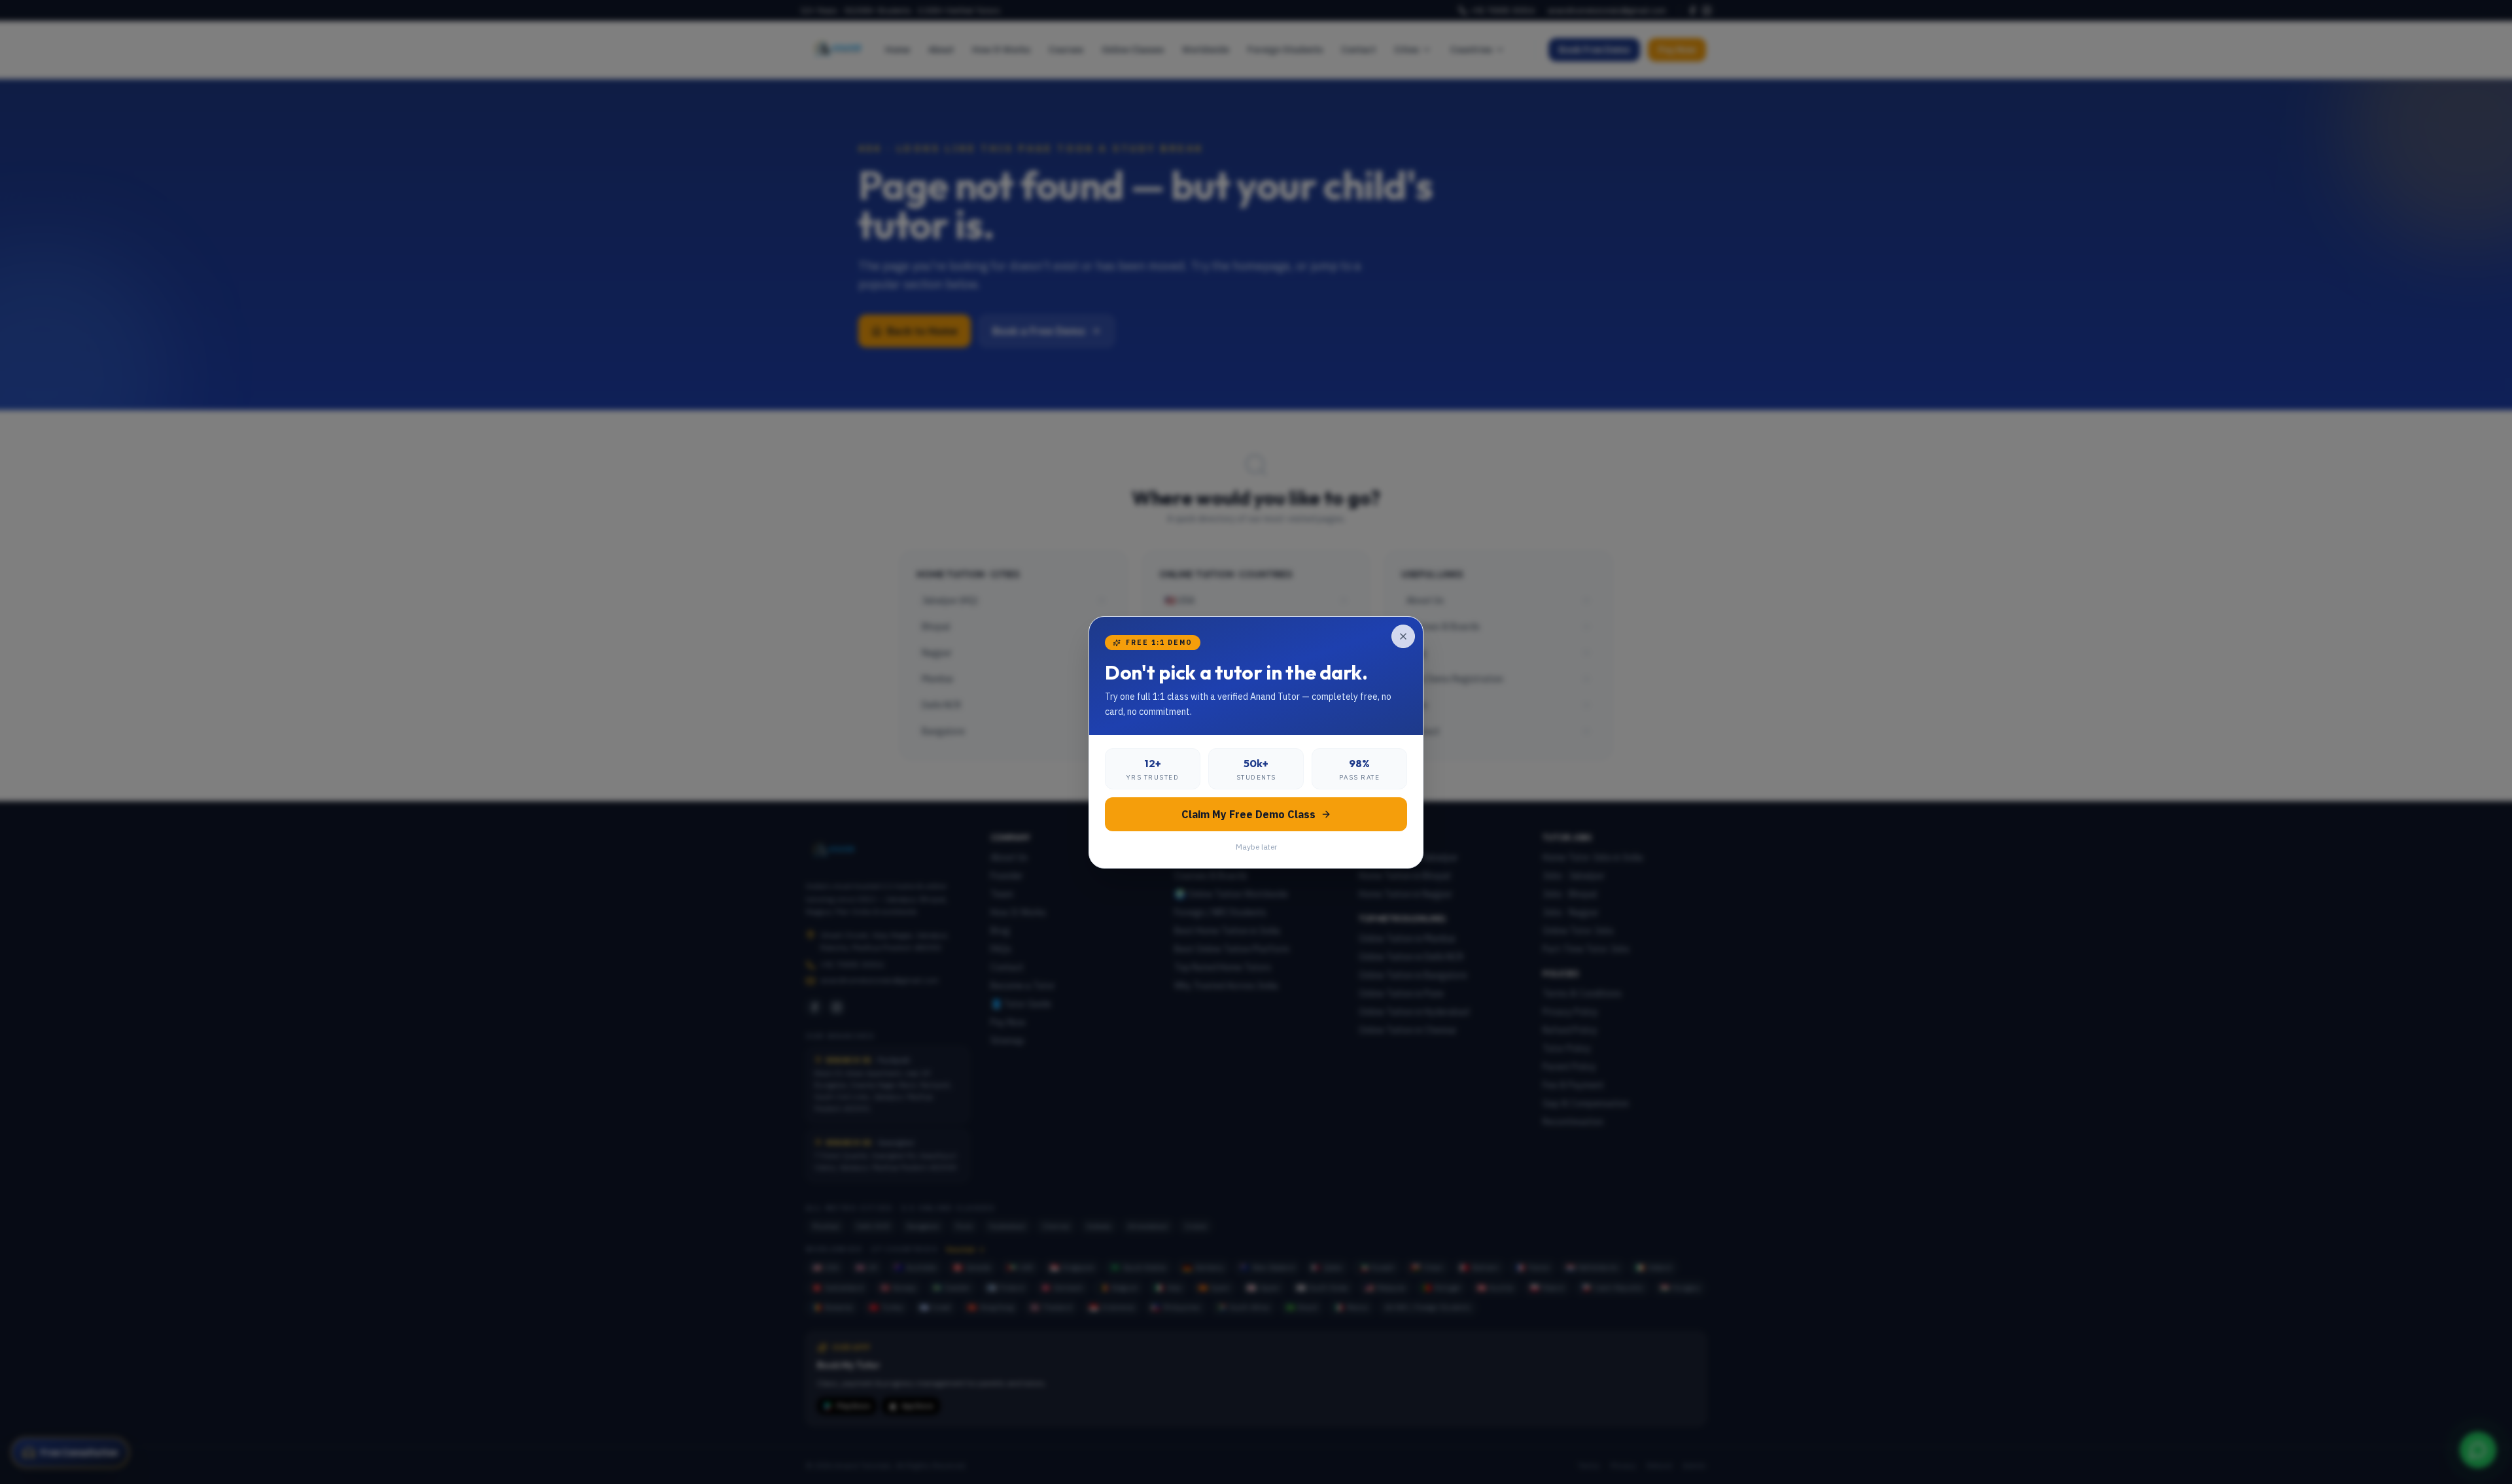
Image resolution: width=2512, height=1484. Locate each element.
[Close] (1403, 636)
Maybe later (1256, 847)
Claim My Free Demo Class (1248, 814)
